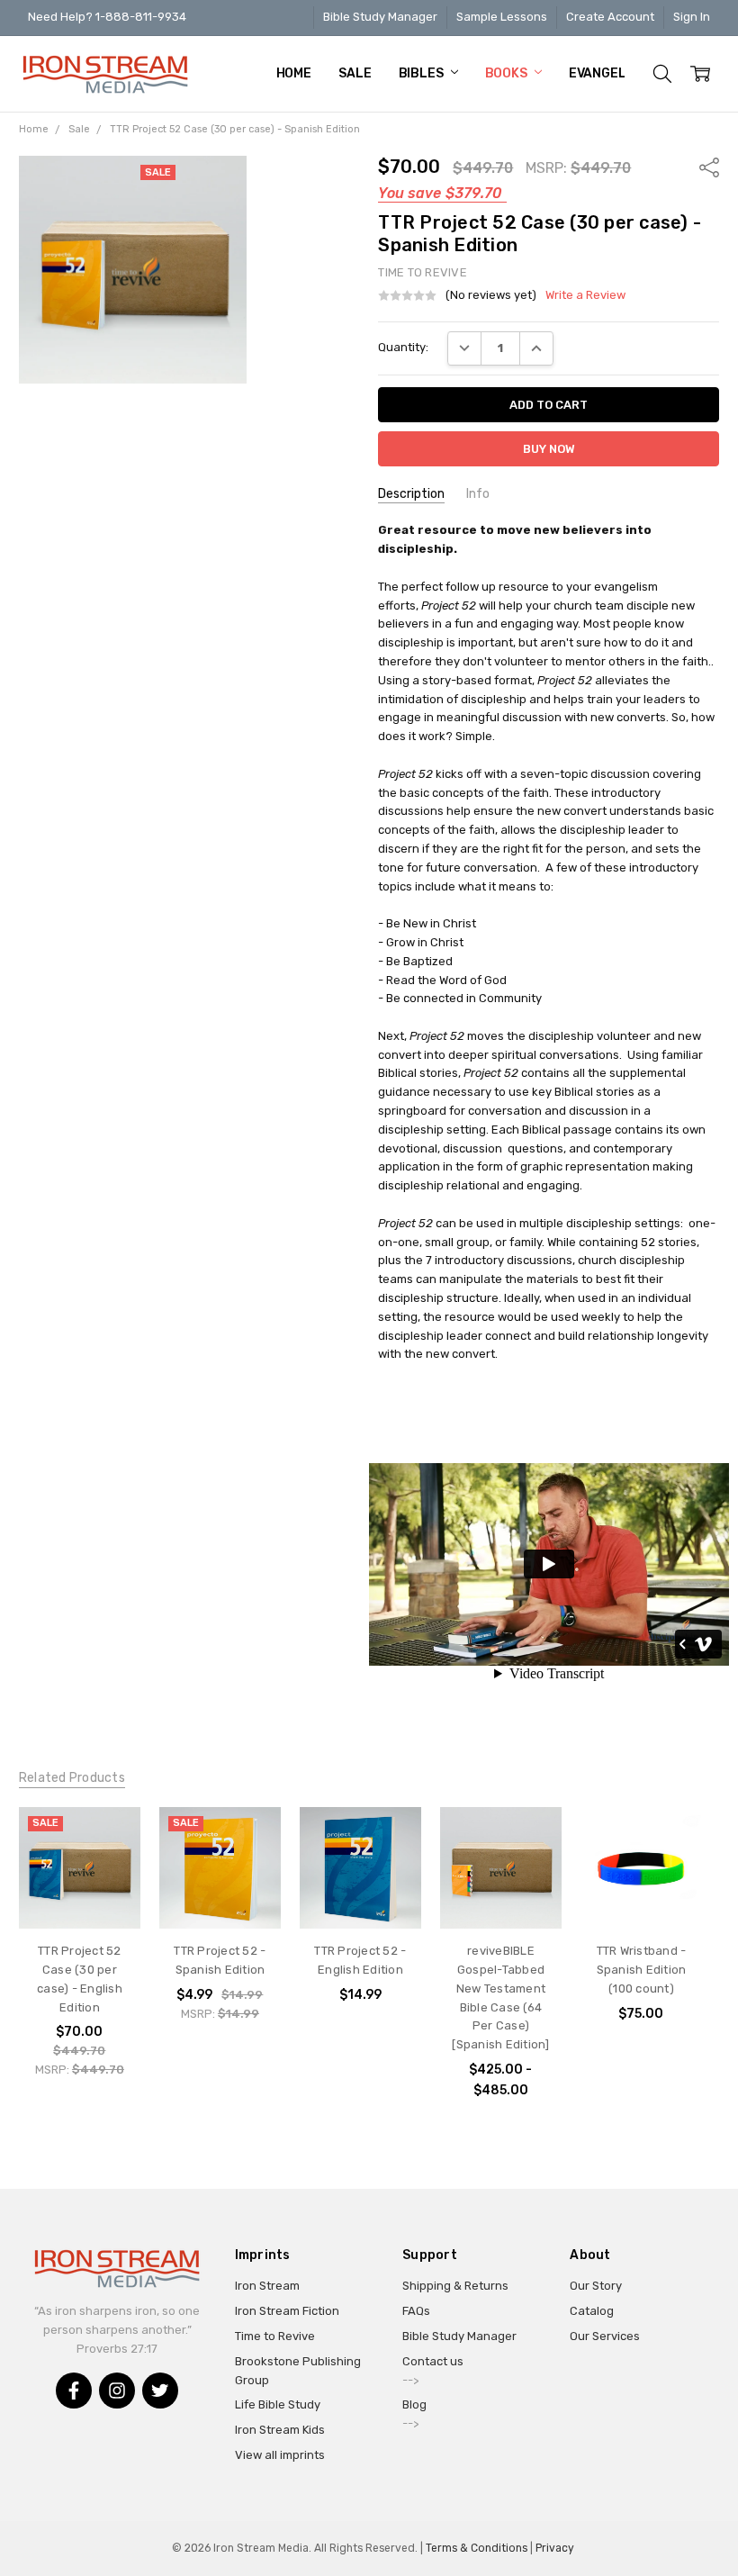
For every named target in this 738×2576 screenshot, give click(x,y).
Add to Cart (80, 1858)
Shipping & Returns (455, 2286)
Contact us (433, 2361)
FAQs (416, 2311)
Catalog (592, 2311)
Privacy (555, 2548)
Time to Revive (275, 2336)
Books (508, 73)
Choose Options (500, 1888)
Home (294, 73)
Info (478, 494)
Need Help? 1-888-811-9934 (107, 17)
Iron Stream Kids (280, 2430)
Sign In (692, 17)
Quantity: (403, 347)
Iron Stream (267, 2286)
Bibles (423, 73)
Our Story (596, 2286)
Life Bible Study (278, 2404)
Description (411, 494)
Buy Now (79, 1894)
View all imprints (280, 2455)
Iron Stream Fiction (287, 2311)
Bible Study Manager (380, 17)
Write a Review (585, 295)
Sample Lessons (502, 17)
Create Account (610, 17)
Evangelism (609, 73)
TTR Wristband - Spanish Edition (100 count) (642, 1970)
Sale (355, 73)
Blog (414, 2404)
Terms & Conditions (477, 2548)
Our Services (605, 2336)
